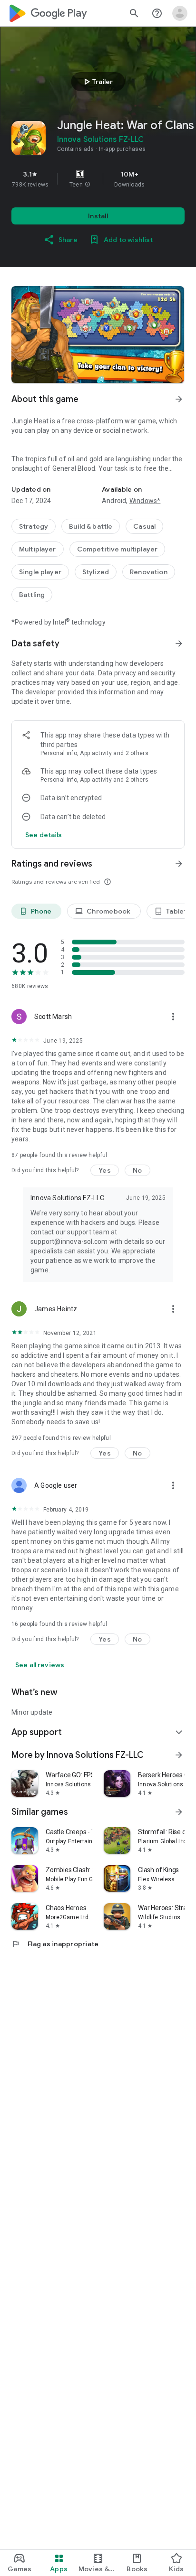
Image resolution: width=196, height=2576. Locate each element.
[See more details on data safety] (44, 835)
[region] (98, 179)
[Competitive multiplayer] (117, 549)
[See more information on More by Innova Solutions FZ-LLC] (179, 1755)
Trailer (97, 82)
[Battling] (32, 595)
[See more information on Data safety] (179, 644)
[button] (88, 185)
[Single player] (40, 572)
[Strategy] (34, 526)
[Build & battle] (91, 526)
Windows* (145, 501)
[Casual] (144, 526)
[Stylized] (96, 572)
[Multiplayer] (38, 549)
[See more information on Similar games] (179, 1812)
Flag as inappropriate (55, 1944)
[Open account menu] (180, 13)
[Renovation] (149, 572)
